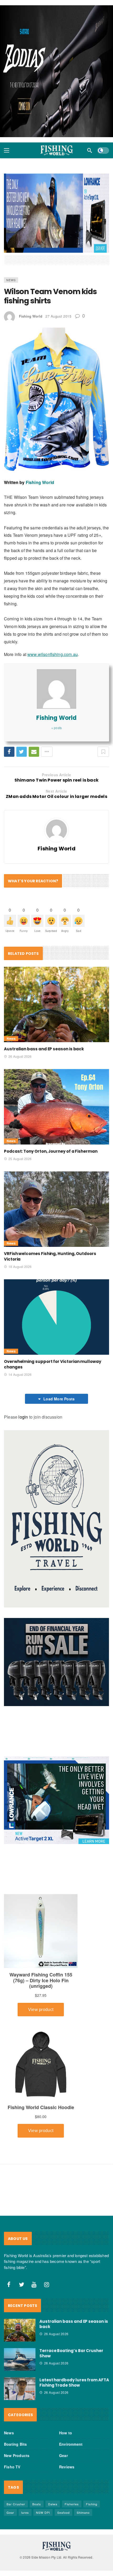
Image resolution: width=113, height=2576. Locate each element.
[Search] (90, 156)
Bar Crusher (16, 2510)
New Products (17, 2461)
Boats (37, 2510)
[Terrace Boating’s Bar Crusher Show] (20, 2365)
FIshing (92, 2510)
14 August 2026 (20, 1380)
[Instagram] (47, 2290)
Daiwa (53, 2510)
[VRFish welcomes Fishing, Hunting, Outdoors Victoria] (56, 1215)
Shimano (83, 2518)
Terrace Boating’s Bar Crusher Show (71, 2359)
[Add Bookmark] (103, 757)
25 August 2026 (20, 1164)
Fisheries (72, 2510)
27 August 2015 (58, 322)
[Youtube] (34, 2290)
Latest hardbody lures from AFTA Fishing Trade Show (74, 2388)
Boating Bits (15, 2450)
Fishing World (31, 322)
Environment (71, 2450)
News (11, 285)
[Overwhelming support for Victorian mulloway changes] (56, 1323)
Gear (63, 2461)
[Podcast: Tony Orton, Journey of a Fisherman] (56, 1112)
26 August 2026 (20, 1062)
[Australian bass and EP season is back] (56, 1010)
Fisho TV (12, 2472)
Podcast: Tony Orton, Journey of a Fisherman (51, 1157)
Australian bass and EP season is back (44, 1054)
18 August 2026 (20, 1272)
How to (66, 2438)
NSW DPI (43, 2518)
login (23, 1422)
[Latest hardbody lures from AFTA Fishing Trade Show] (20, 2394)
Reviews (67, 2472)
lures (25, 2518)
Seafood (63, 2518)
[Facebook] (9, 2290)
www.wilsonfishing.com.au (53, 660)
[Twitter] (22, 2290)
